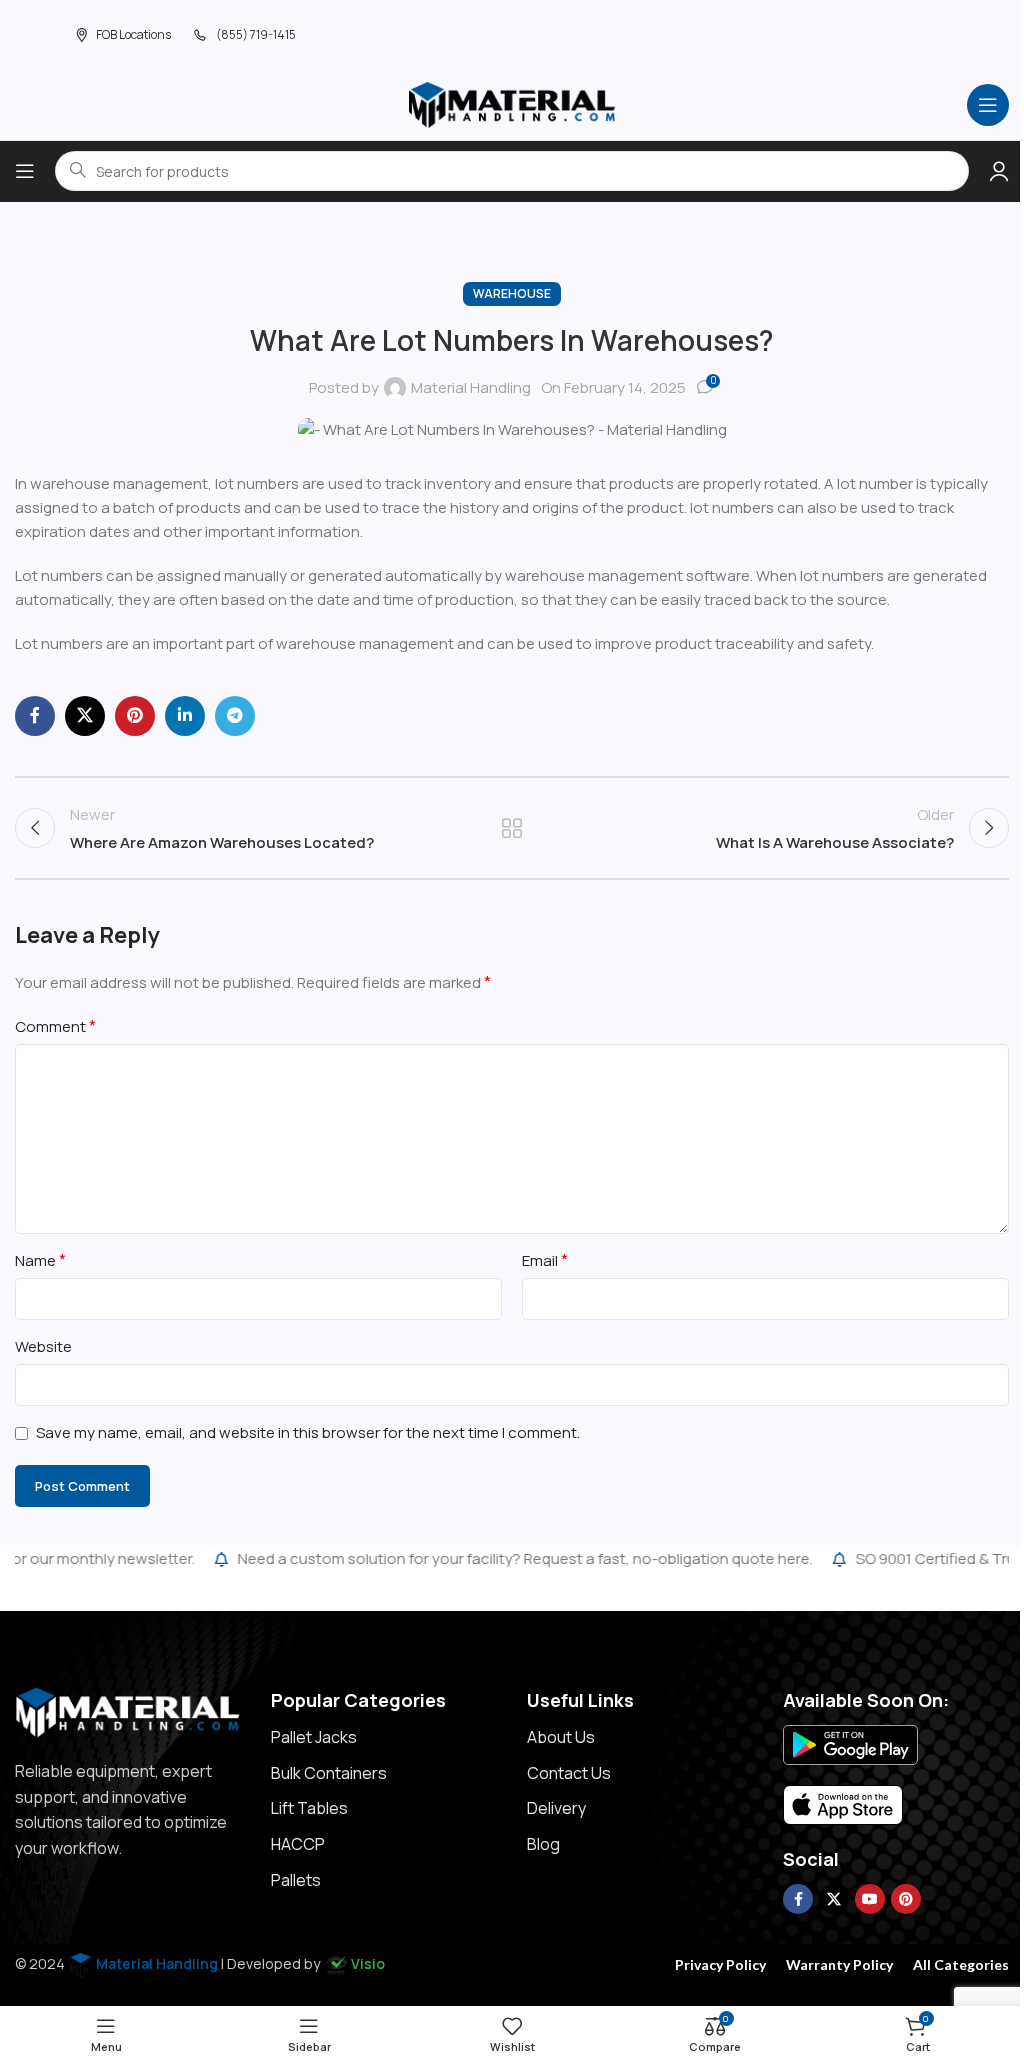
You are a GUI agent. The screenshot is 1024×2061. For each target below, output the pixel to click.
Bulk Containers (329, 1773)
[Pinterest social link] (135, 716)
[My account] (999, 171)
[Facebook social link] (35, 716)
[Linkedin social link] (185, 716)
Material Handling (471, 387)
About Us (561, 1737)
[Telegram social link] (235, 716)
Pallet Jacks (314, 1737)
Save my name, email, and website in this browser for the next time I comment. (308, 1432)
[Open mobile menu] (988, 105)
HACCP (298, 1844)
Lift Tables (309, 1808)
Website (43, 1346)
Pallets (296, 1880)
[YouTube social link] (870, 1899)
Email (545, 1260)
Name (40, 1260)
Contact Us (569, 1773)
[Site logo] (512, 103)
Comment (55, 1026)
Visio (368, 1963)
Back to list (512, 828)
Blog (543, 1844)
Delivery (556, 1808)
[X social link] (85, 716)
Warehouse (512, 293)
